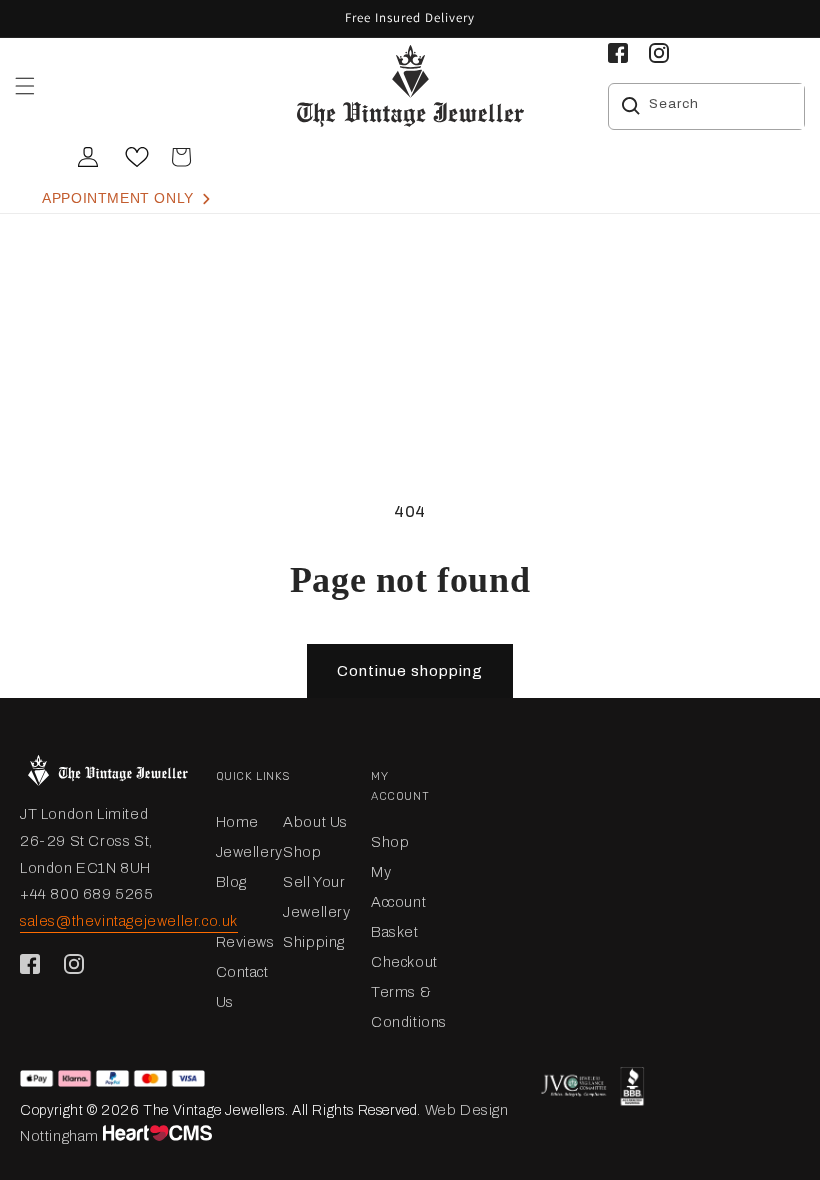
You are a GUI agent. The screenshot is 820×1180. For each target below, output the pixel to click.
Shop (302, 852)
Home (237, 822)
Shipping (314, 942)
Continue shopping (410, 671)
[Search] (631, 106)
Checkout (404, 962)
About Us (315, 822)
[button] (25, 86)
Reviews (245, 942)
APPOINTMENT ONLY (120, 198)
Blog (231, 882)
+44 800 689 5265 (87, 894)
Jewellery (249, 852)
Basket (395, 932)
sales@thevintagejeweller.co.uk (129, 921)
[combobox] (722, 106)
